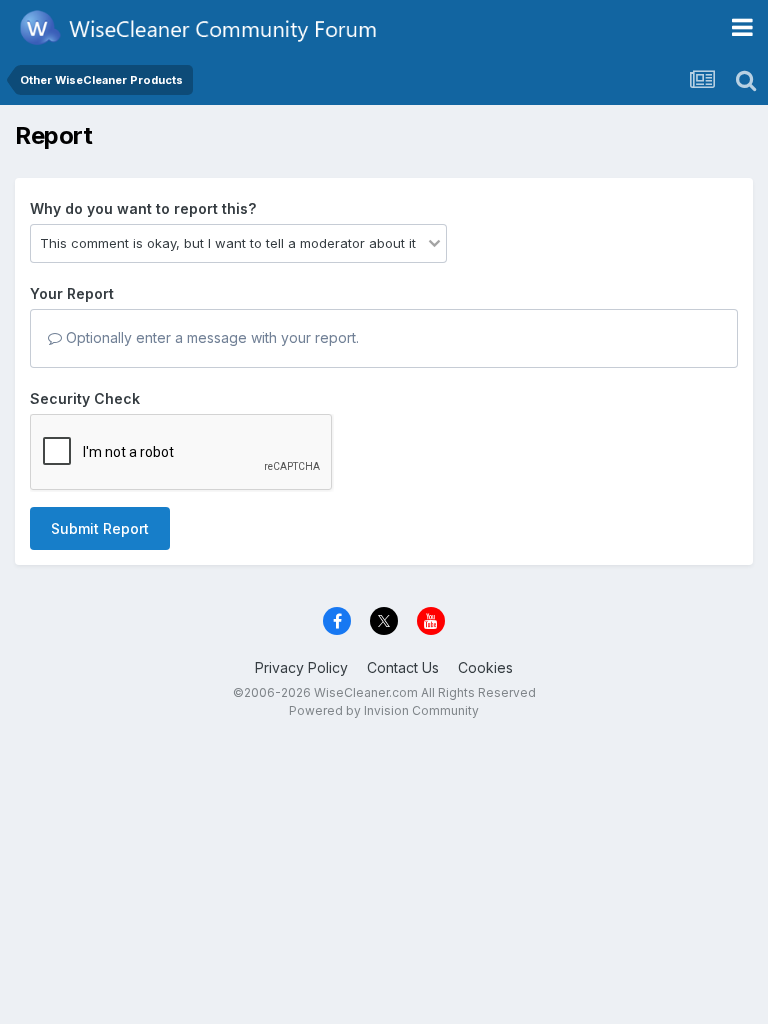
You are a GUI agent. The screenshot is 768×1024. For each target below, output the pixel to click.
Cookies (485, 667)
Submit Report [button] (100, 528)
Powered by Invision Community (384, 710)
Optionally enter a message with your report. (210, 337)
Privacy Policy (301, 667)
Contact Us (403, 667)
